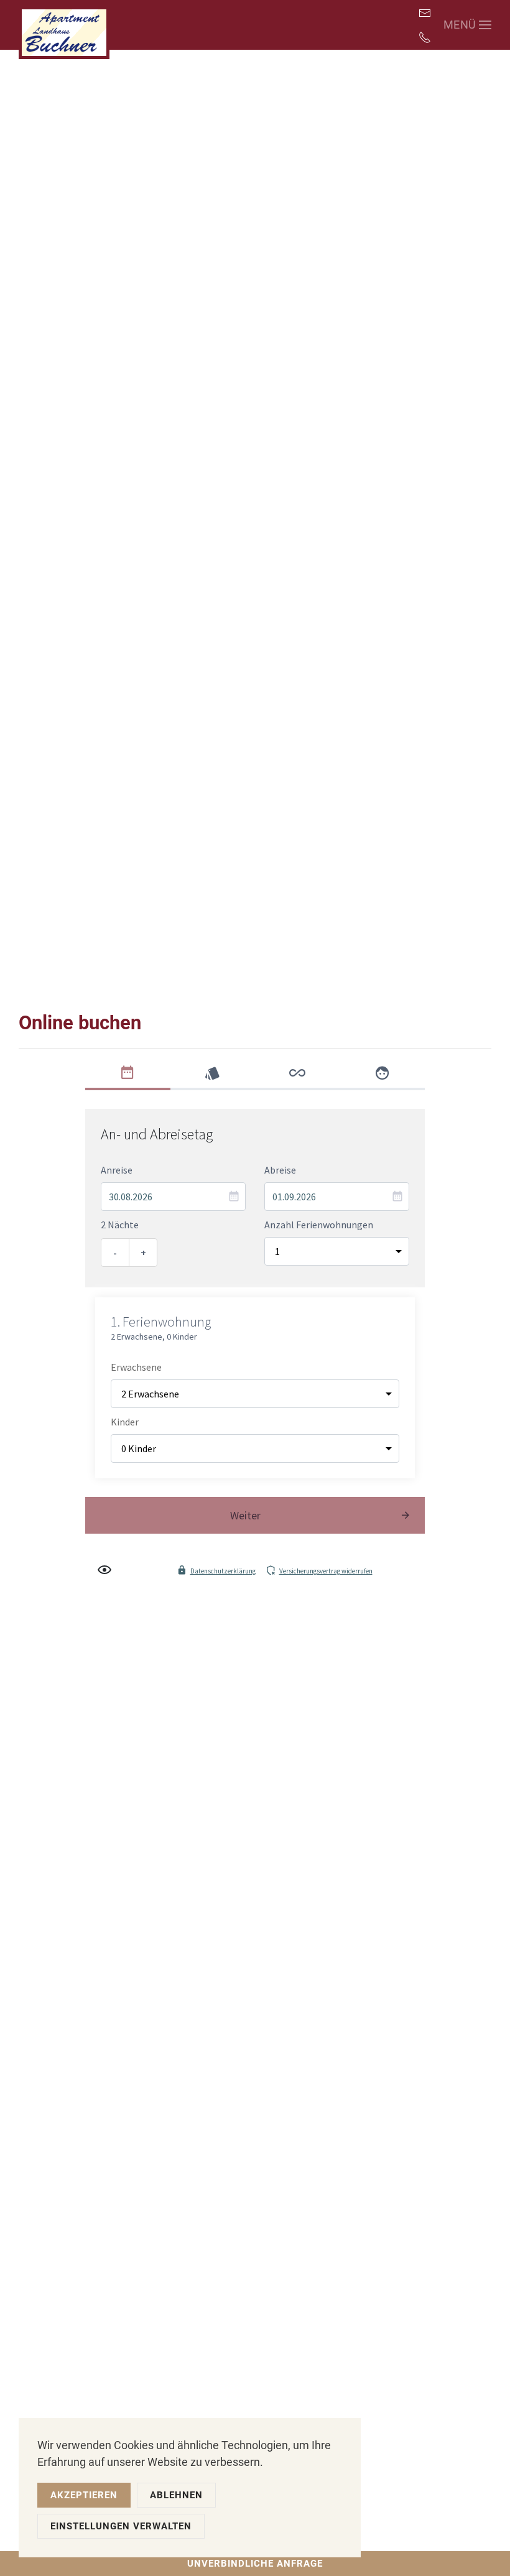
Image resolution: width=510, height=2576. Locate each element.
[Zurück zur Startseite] (64, 30)
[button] (468, 25)
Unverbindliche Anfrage (255, 2564)
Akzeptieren (84, 2495)
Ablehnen (176, 2495)
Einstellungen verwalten (121, 2526)
